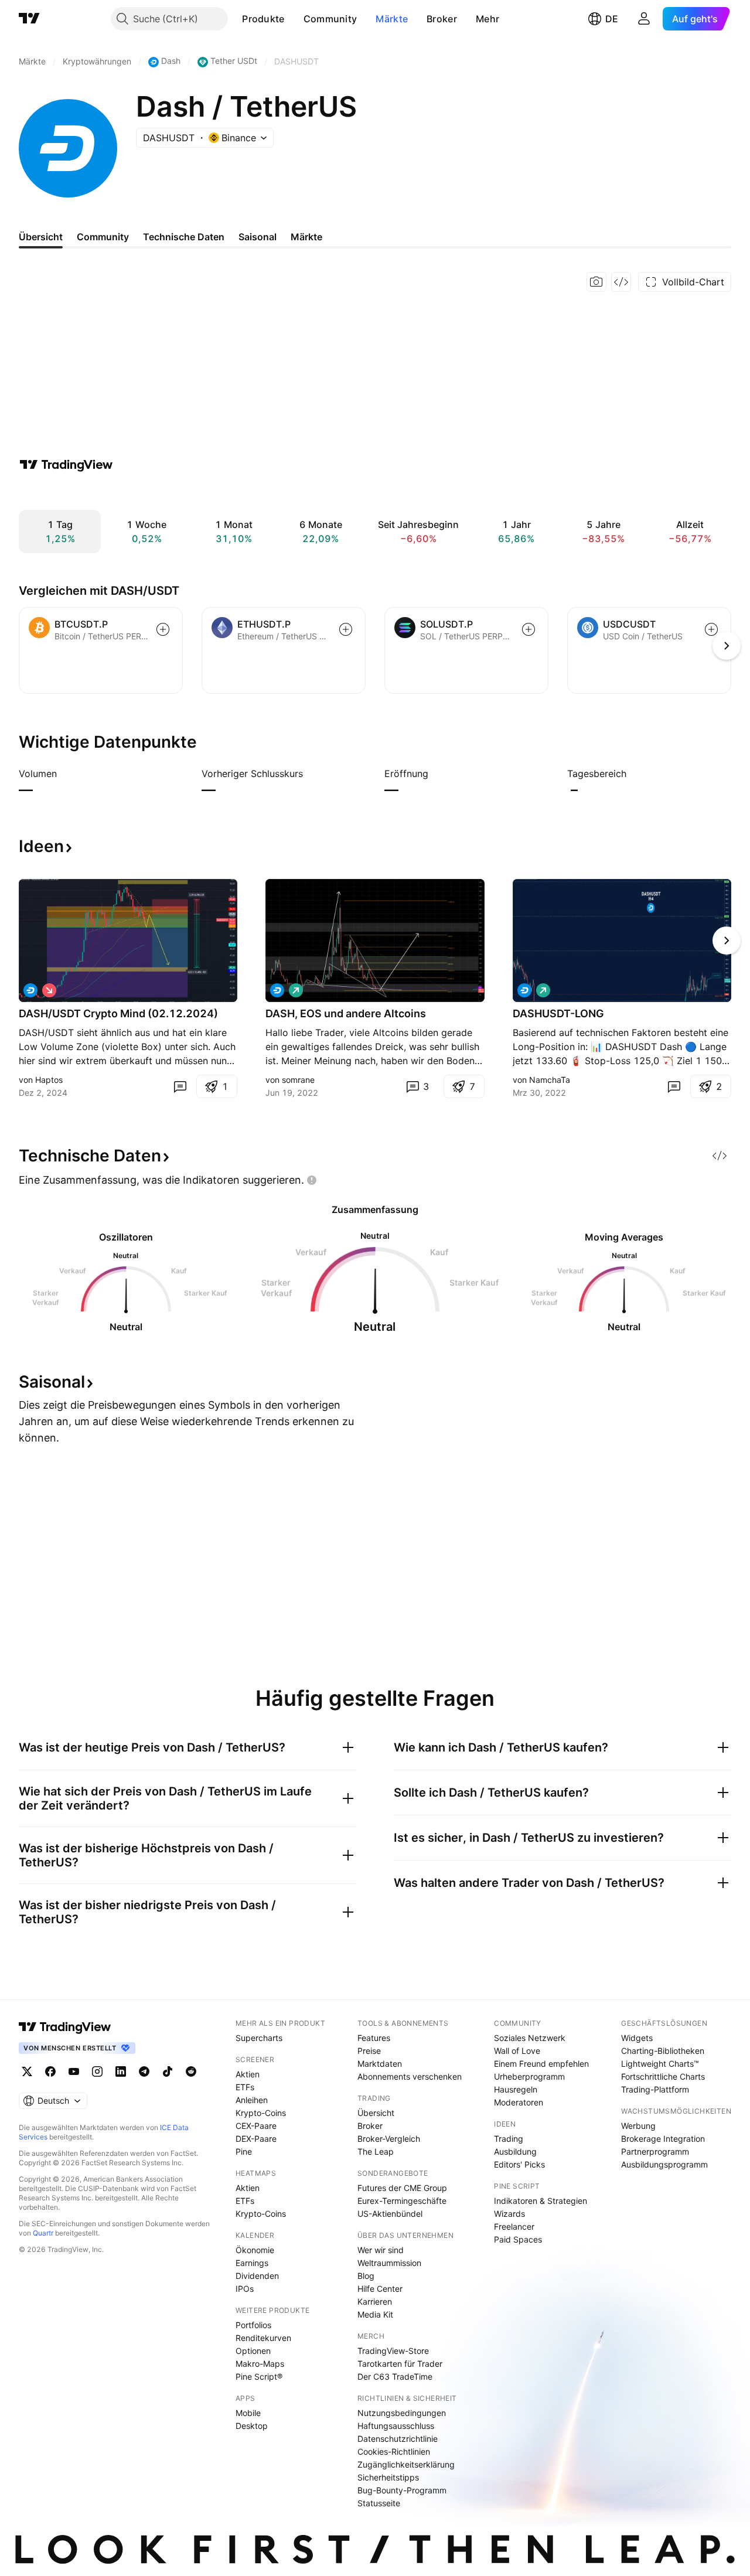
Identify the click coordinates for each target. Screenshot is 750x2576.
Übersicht (376, 2113)
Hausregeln (516, 2089)
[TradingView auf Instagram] (97, 2071)
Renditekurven (263, 2338)
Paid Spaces (518, 2239)
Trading (509, 2139)
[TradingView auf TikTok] (168, 2071)
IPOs (245, 2289)
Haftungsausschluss (396, 2426)
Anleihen (252, 2100)
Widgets (637, 2038)
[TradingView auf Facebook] (50, 2071)
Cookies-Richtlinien (394, 2451)
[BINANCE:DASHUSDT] (277, 990)
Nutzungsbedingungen (402, 2413)
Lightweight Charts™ (660, 2064)
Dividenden (257, 2276)
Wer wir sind (381, 2250)
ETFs (245, 2087)
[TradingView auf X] (27, 2071)
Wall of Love (517, 2051)
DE (612, 19)
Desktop (252, 2426)
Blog (366, 2276)
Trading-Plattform (655, 2089)
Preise (369, 2051)
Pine (244, 2151)
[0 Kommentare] (180, 1086)
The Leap (376, 2151)
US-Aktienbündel (390, 2214)
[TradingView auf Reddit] (191, 2071)
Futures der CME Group (402, 2188)
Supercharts (259, 2038)
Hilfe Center (380, 2289)
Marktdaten (380, 2064)
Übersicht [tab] (41, 237)
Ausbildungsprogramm (664, 2164)
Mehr (487, 19)
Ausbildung (515, 2151)
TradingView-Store (393, 2351)
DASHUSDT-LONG (558, 1013)
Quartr (43, 2233)
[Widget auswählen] (621, 282)
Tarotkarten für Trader (400, 2364)
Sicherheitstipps (388, 2477)
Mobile (248, 2413)
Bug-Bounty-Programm (402, 2490)
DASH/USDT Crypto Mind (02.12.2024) (118, 1013)
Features (374, 2038)
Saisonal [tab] (258, 237)
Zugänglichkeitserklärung (406, 2464)
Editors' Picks (519, 2164)
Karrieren (375, 2301)
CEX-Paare (256, 2126)
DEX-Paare (256, 2139)
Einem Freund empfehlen (541, 2064)
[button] (294, 19)
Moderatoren (519, 2102)
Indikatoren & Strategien (541, 2201)
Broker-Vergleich (389, 2139)
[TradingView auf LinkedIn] (121, 2071)
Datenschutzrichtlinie (398, 2439)
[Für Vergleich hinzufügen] (163, 629)
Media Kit (375, 2314)
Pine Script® (259, 2376)
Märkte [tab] (306, 237)
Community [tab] (103, 237)
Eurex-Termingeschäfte (402, 2201)
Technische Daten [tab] (184, 237)
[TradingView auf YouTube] (74, 2071)
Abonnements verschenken (410, 2076)
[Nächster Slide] (727, 941)
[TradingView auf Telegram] (144, 2071)
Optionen (253, 2351)
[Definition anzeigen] (64, 774)
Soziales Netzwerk (530, 2038)
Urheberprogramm (529, 2076)
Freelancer (514, 2226)
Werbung (638, 2126)
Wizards (509, 2214)
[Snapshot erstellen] (596, 282)
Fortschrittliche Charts (663, 2076)
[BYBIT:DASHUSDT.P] (30, 990)
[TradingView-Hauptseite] (65, 2027)
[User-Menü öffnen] (644, 19)
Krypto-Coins (261, 2113)
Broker (442, 19)
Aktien (248, 2074)
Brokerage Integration (663, 2139)
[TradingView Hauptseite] (29, 19)
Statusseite (379, 2503)
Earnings (252, 2263)
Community (330, 19)
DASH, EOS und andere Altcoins (346, 1013)
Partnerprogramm (655, 2151)
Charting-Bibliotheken (663, 2051)
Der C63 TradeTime (395, 2376)
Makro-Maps (260, 2364)
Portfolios (253, 2325)
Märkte (392, 19)
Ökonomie (255, 2250)
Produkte (263, 19)
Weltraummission (389, 2263)
